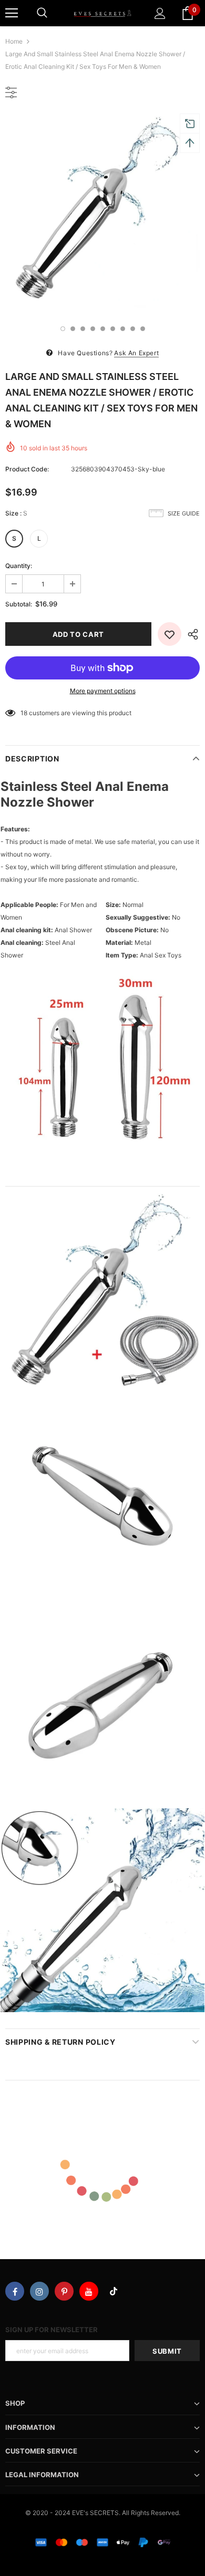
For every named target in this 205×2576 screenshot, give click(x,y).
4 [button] (93, 329)
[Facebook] (15, 2291)
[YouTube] (89, 2291)
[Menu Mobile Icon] (12, 13)
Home (14, 41)
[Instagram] (39, 2291)
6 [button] (113, 329)
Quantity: (19, 566)
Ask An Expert (136, 353)
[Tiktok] (114, 2291)
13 (24, 713)
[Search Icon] (42, 13)
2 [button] (73, 329)
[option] (102, 213)
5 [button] (103, 329)
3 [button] (83, 329)
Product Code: (27, 469)
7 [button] (123, 329)
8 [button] (133, 329)
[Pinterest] (64, 2291)
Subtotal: (19, 604)
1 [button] (63, 329)
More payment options (103, 691)
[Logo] (102, 13)
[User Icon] (160, 13)
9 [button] (143, 329)
